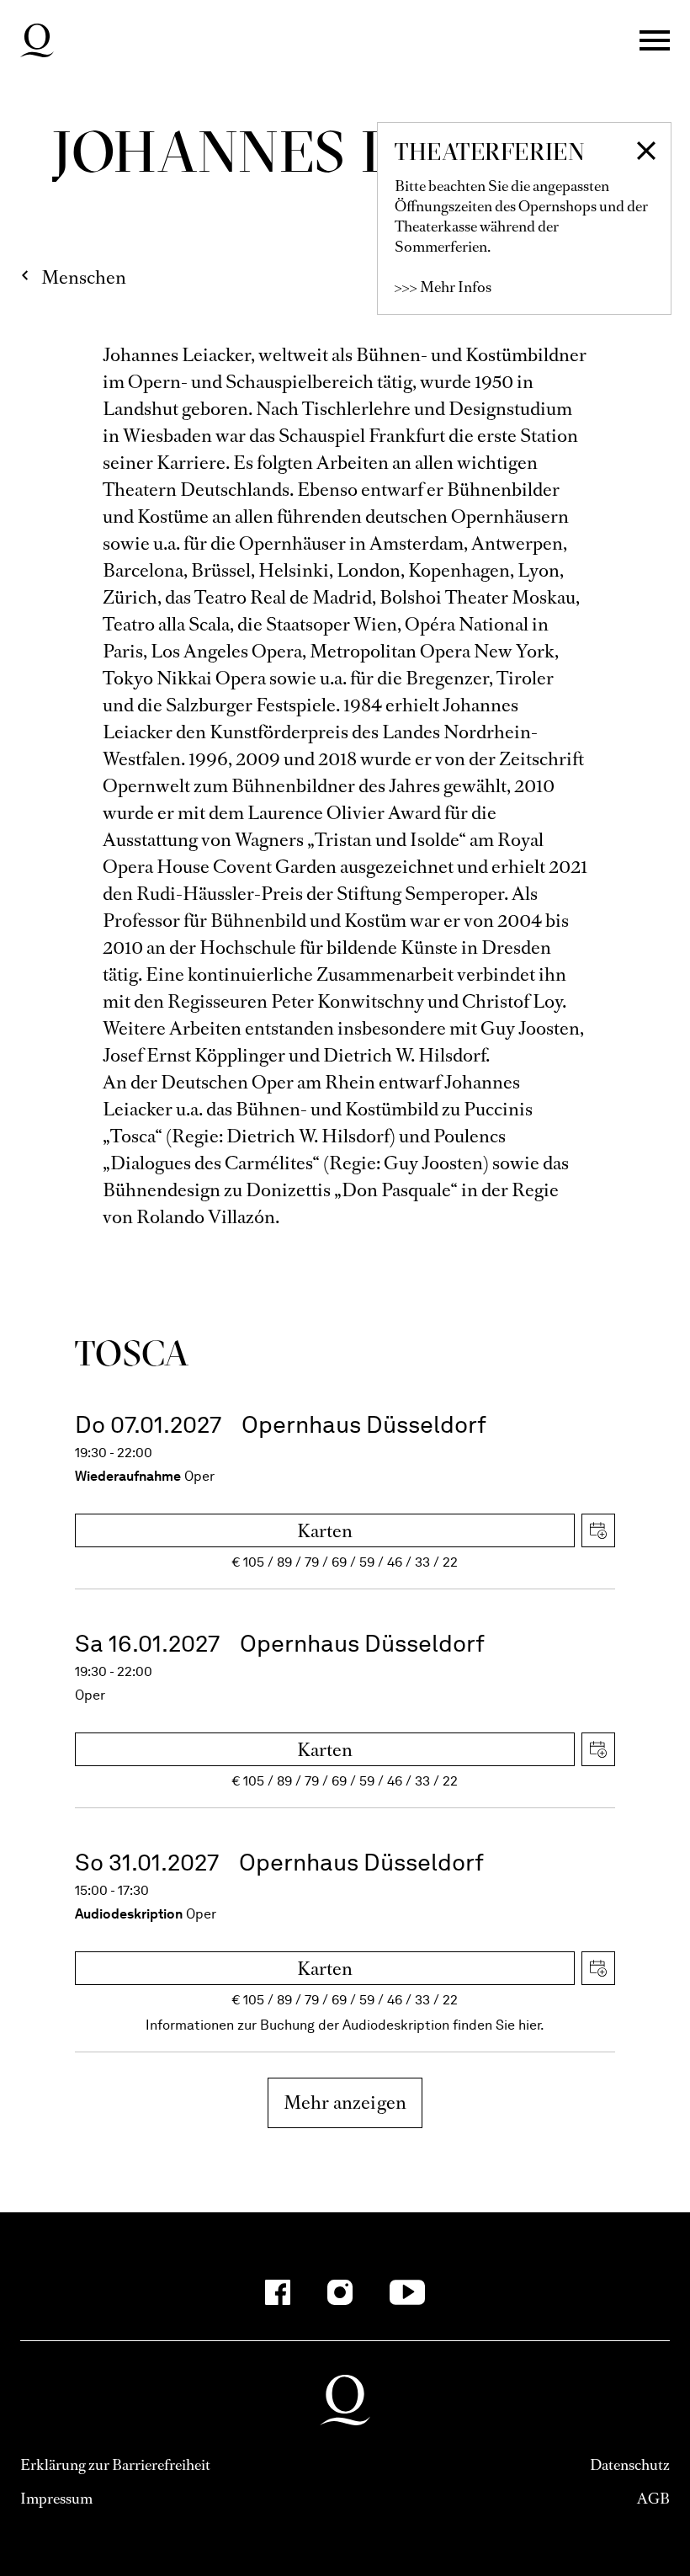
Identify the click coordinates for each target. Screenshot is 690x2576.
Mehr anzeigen (345, 2102)
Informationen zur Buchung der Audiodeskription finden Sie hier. (345, 2025)
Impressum (56, 2499)
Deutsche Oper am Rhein (37, 40)
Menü (655, 40)
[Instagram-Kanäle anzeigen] (340, 2292)
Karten (325, 1531)
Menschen (84, 277)
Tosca (132, 1353)
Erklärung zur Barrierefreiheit (115, 2465)
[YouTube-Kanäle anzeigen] (408, 2292)
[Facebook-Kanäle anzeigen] (278, 2292)
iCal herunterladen (598, 1530)
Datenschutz (630, 2465)
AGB (653, 2499)
